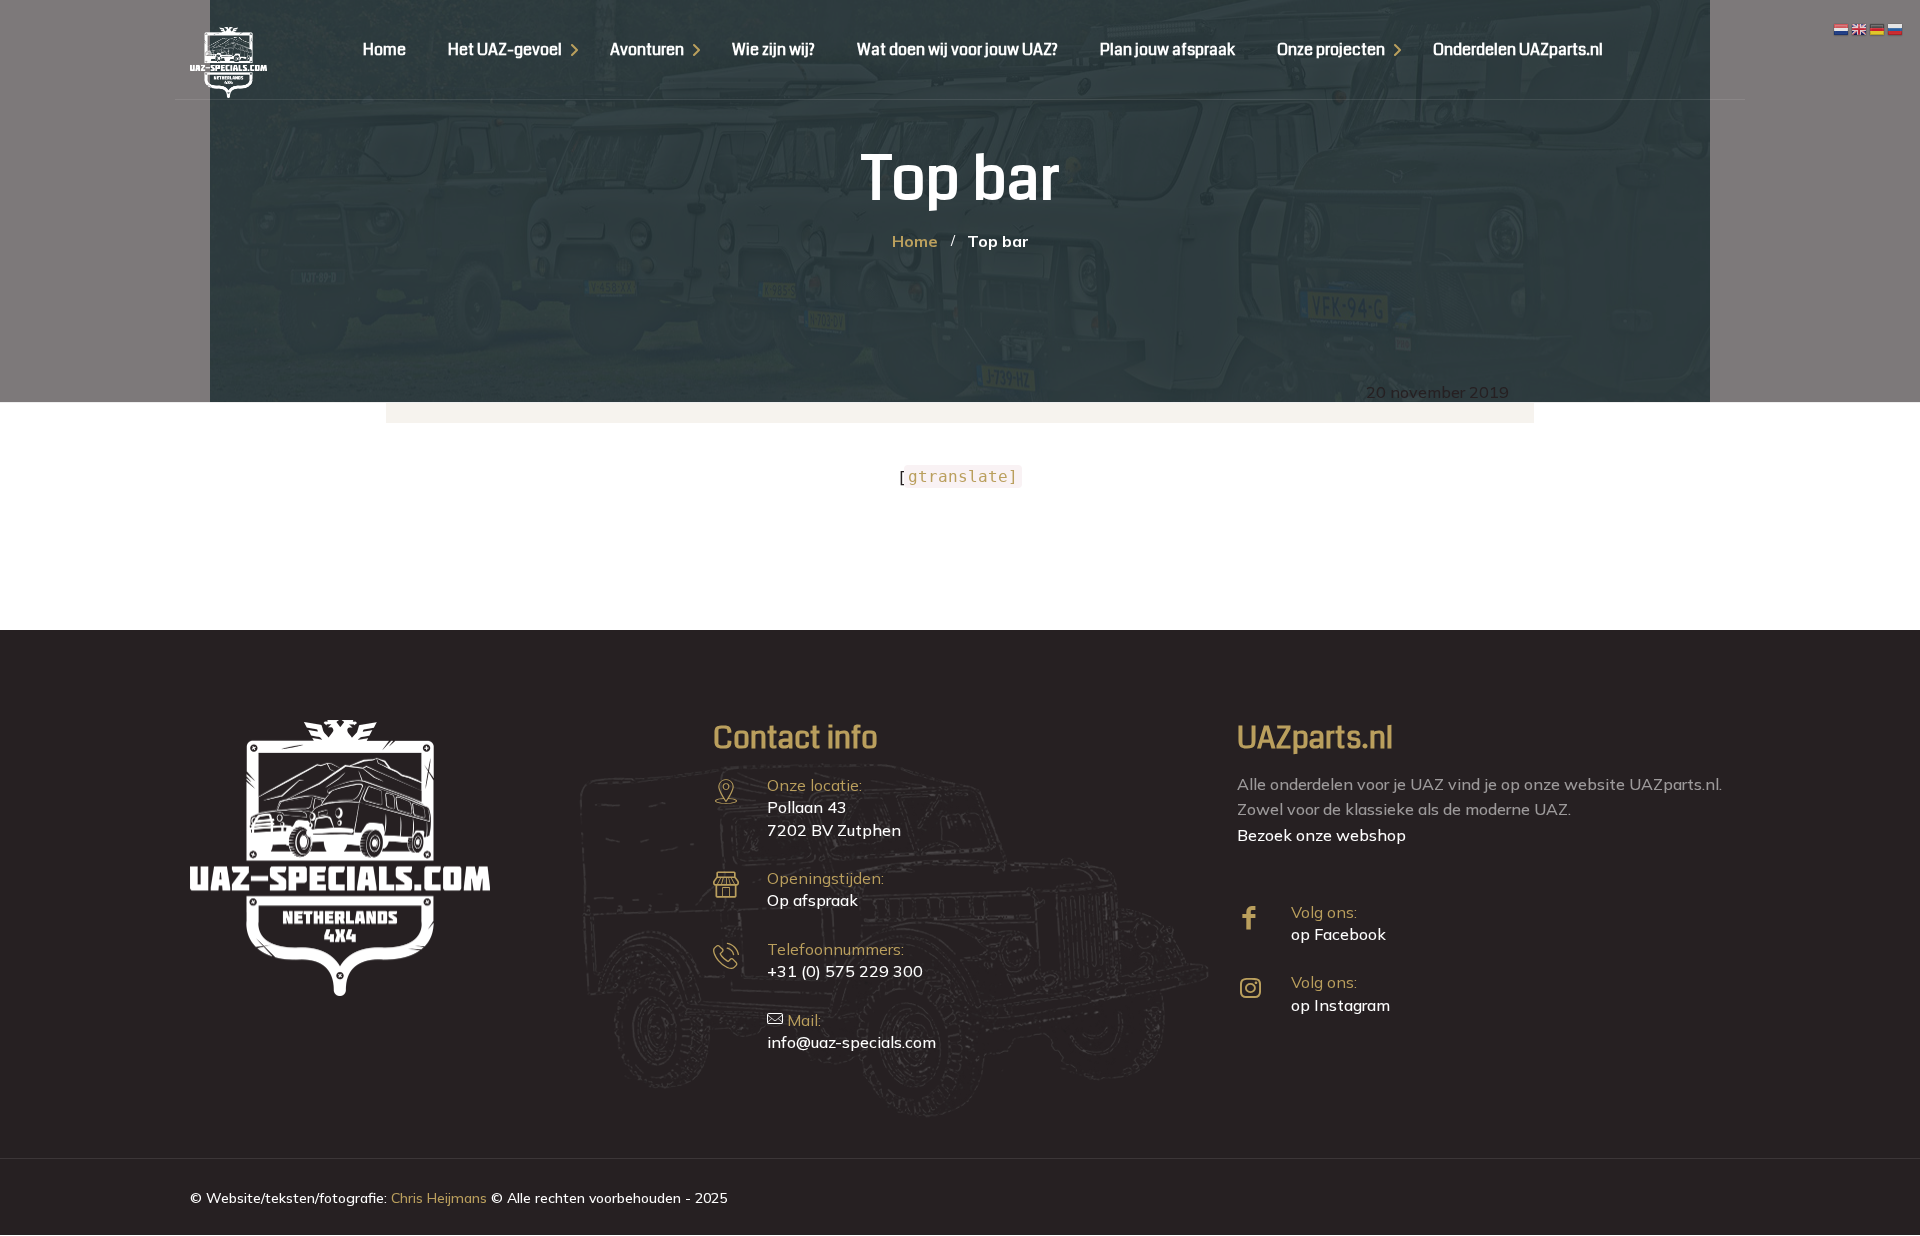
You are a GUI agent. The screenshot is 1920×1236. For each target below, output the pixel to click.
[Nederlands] (1842, 28)
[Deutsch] (1878, 28)
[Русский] (1896, 28)
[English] (1860, 28)
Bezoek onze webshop (1321, 835)
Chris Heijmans (439, 1198)
